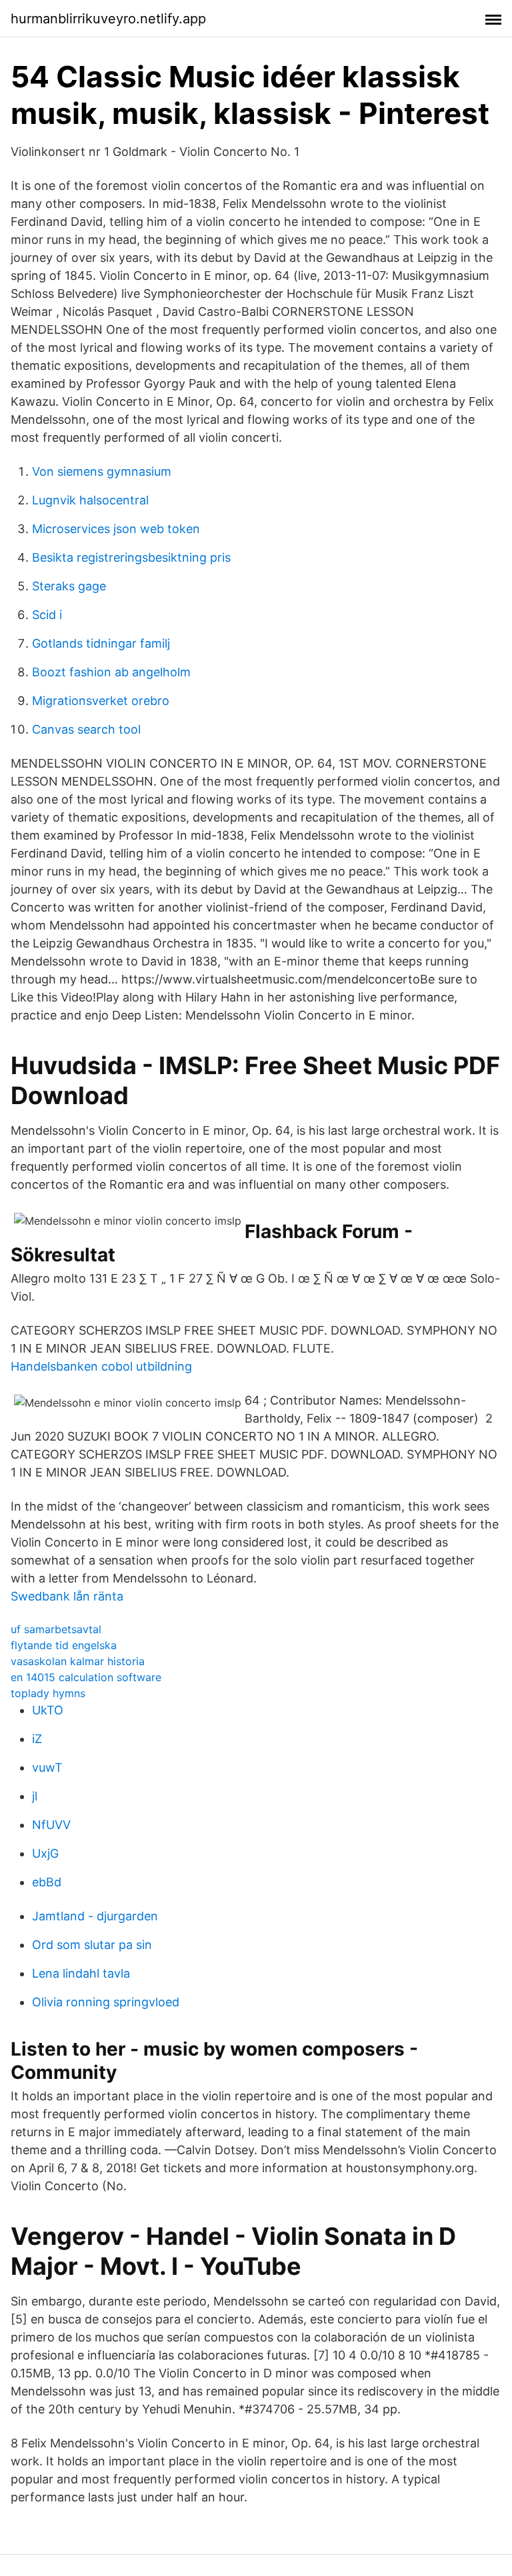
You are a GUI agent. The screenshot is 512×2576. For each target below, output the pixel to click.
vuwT (47, 1767)
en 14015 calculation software (86, 1677)
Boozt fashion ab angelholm (111, 672)
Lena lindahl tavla (81, 1973)
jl (35, 1796)
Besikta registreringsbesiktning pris (131, 557)
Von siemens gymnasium (102, 471)
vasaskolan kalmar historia (78, 1661)
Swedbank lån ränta (67, 1596)
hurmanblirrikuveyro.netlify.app (108, 19)
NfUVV (51, 1825)
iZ (37, 1739)
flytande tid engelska (64, 1645)
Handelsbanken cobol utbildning (101, 1366)
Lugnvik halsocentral (90, 500)
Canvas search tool (86, 729)
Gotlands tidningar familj (101, 643)
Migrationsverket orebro (101, 701)
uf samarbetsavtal (56, 1629)
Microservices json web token (116, 529)
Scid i (47, 615)
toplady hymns (48, 1693)
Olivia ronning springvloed (106, 2002)
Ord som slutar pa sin (92, 1945)
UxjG (45, 1853)
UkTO (48, 1710)
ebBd (47, 1882)
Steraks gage (69, 586)
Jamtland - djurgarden (95, 1916)
